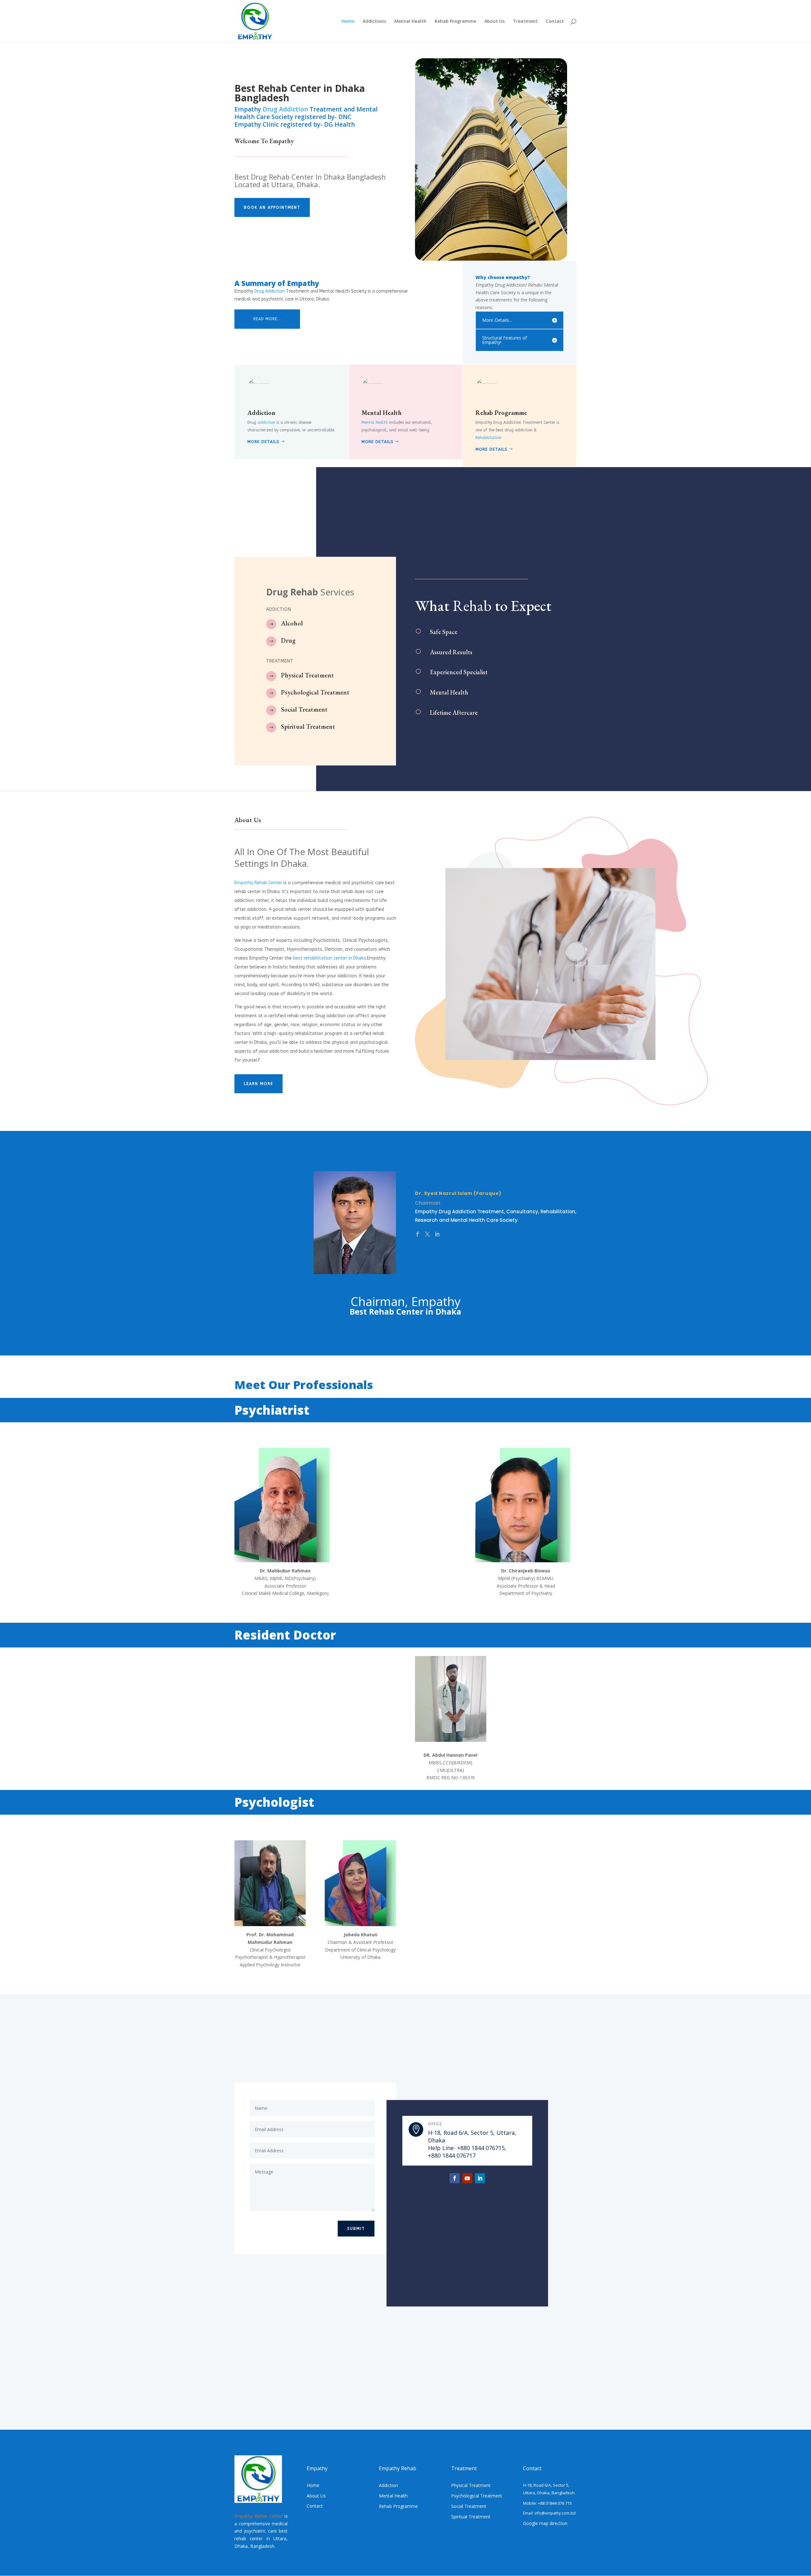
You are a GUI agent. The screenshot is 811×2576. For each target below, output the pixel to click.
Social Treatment (304, 709)
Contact (555, 22)
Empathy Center (258, 883)
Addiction (261, 413)
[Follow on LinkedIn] (480, 2178)
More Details (263, 442)
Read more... (267, 319)
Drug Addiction (285, 109)
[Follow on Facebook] (455, 2178)
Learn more (259, 1084)
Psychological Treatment (315, 692)
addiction (266, 422)
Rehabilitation (489, 438)
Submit (356, 2229)
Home (348, 22)
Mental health (375, 422)
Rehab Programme (455, 22)
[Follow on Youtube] (467, 2178)
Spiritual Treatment (308, 726)
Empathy (282, 141)
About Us (495, 22)
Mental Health (410, 22)
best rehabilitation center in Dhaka (329, 958)
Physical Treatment (307, 675)
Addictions (374, 22)
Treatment (525, 22)
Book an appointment (272, 207)
